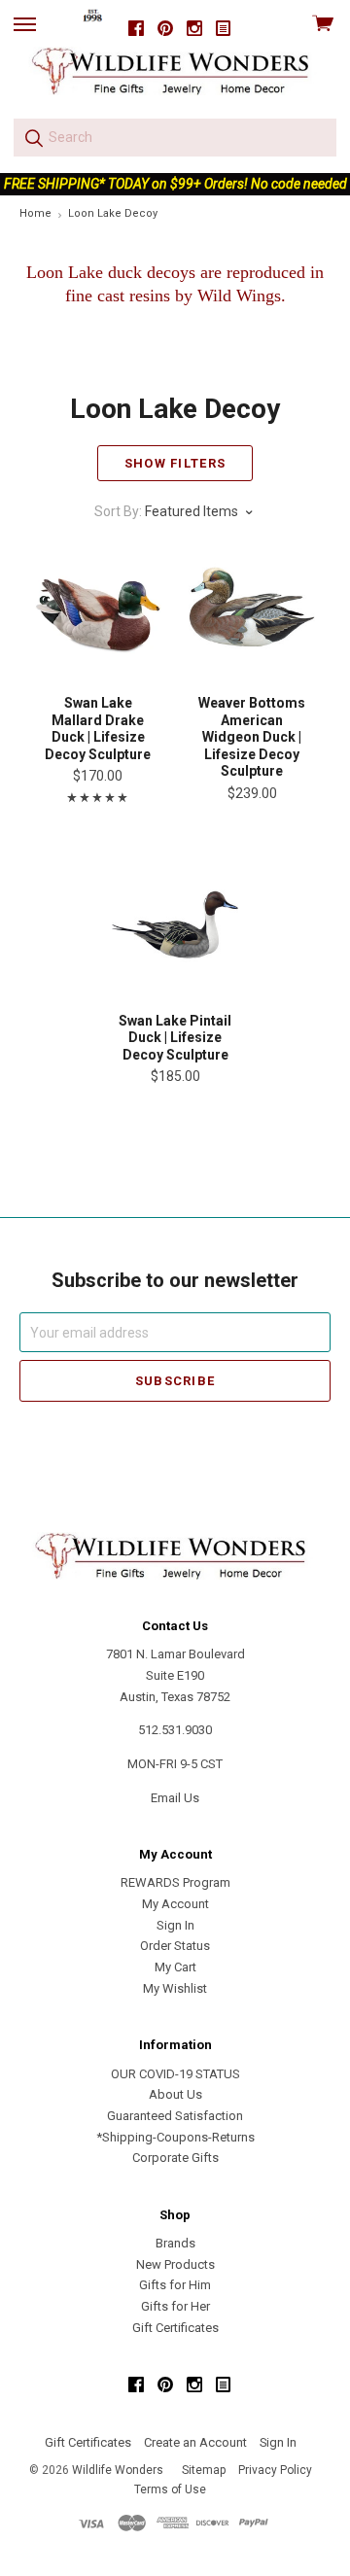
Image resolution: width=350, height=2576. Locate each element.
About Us (175, 2094)
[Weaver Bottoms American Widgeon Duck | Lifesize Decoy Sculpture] (252, 612)
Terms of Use (170, 2489)
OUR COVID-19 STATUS (175, 2074)
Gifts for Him (175, 2285)
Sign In (175, 1925)
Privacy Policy (275, 2470)
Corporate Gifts (175, 2158)
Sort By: (118, 511)
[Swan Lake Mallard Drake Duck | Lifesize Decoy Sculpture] (98, 612)
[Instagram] (194, 29)
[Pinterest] (165, 29)
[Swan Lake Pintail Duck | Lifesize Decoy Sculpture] (175, 930)
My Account (175, 1904)
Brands (175, 2243)
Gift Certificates (175, 2328)
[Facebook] (136, 29)
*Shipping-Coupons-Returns (175, 2137)
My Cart (175, 1967)
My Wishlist (175, 1988)
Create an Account (195, 2442)
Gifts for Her (175, 2306)
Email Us (175, 1798)
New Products (175, 2264)
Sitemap (204, 2470)
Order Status (175, 1946)
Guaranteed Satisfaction (175, 2116)
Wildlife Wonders (118, 2470)
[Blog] (224, 29)
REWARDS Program (175, 1882)
